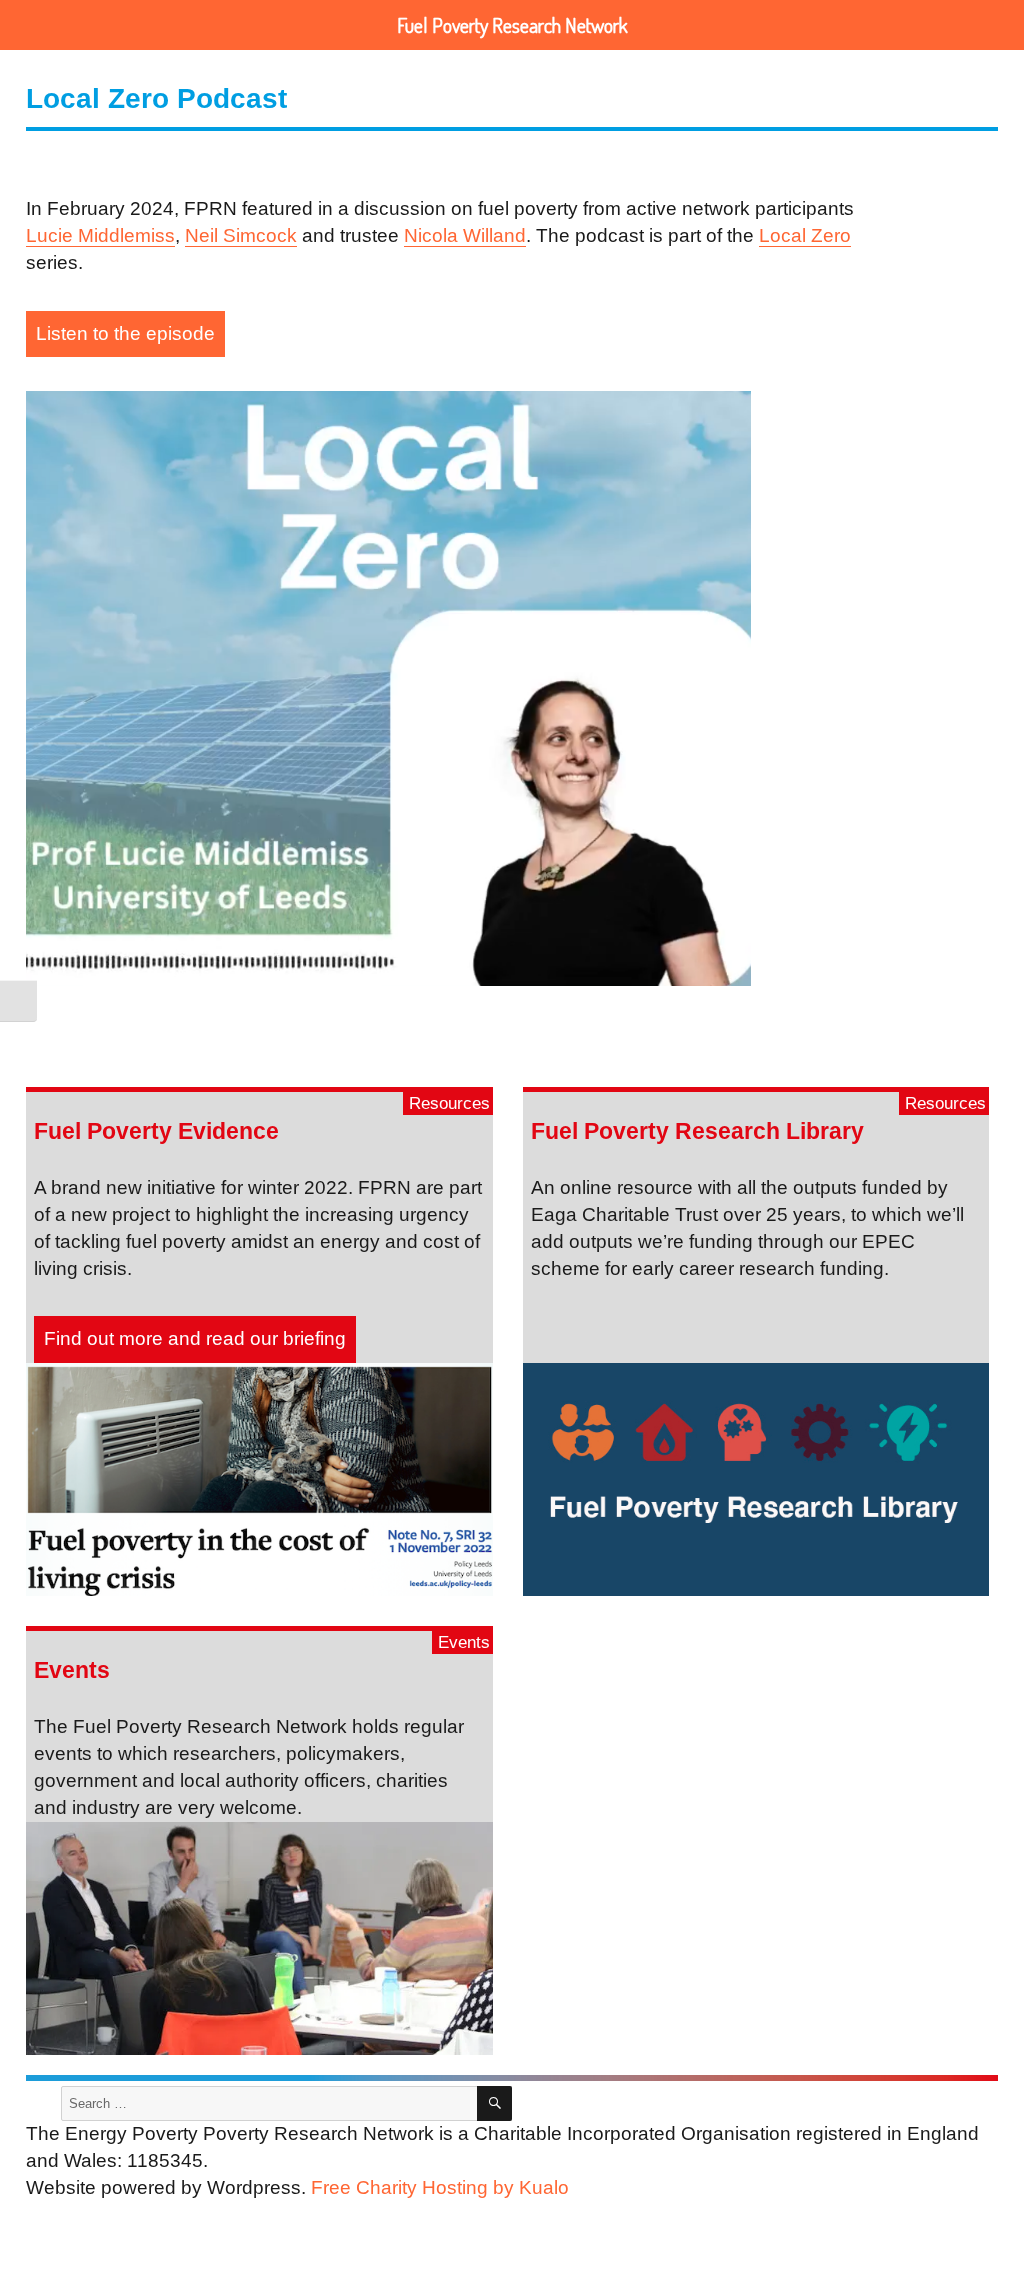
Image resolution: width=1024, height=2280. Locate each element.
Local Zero (805, 235)
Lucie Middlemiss (100, 235)
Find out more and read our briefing (195, 1338)
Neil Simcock (241, 235)
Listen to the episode (125, 333)
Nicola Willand (465, 235)
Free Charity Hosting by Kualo (440, 2187)
